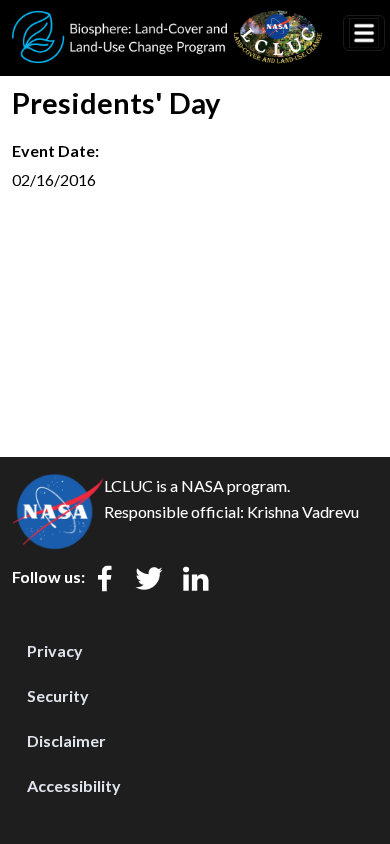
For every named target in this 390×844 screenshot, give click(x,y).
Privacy (55, 650)
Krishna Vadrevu (303, 511)
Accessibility (74, 785)
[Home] (167, 23)
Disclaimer (66, 740)
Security (58, 695)
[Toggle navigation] (364, 33)
